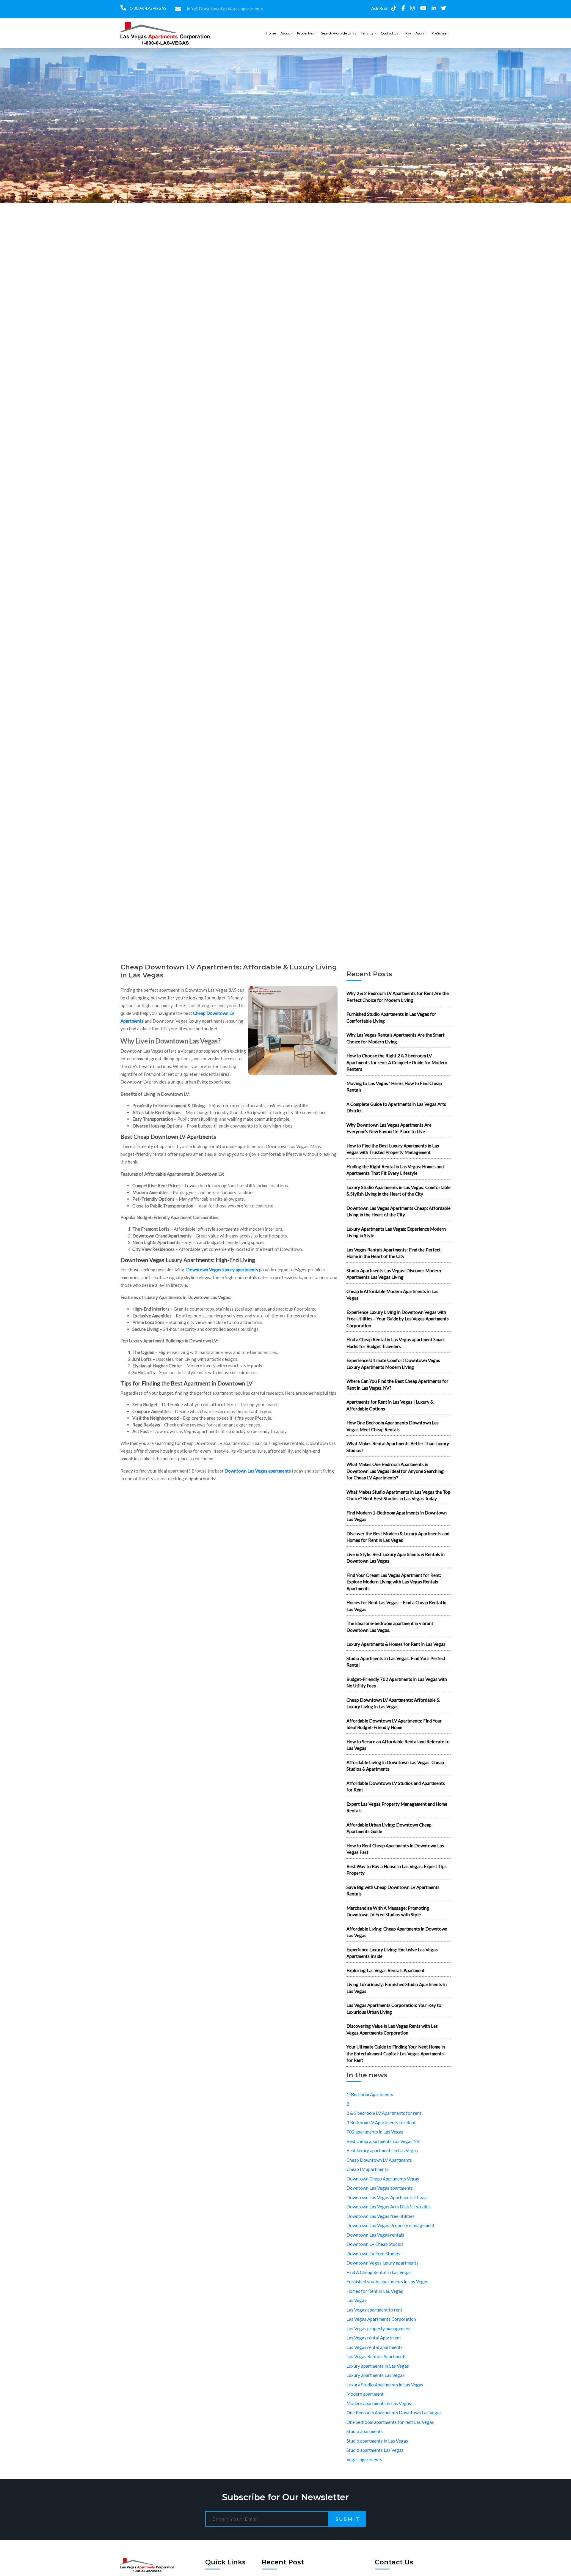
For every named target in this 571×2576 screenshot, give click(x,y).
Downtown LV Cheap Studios (375, 2244)
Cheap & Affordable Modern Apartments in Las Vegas (392, 1295)
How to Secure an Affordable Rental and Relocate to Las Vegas (398, 1745)
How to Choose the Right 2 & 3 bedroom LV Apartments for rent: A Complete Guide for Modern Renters (397, 1062)
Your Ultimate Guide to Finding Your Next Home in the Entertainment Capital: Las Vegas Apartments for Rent (396, 2053)
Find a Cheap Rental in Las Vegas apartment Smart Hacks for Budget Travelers (396, 1343)
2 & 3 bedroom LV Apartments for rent (384, 2113)
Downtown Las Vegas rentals (375, 2235)
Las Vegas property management (379, 2328)
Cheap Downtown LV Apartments (379, 2160)
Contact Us (389, 33)
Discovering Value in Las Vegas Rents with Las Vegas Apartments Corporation (392, 2029)
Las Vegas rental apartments (375, 2347)
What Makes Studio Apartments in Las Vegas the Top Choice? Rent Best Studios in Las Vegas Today (398, 1495)
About (285, 33)
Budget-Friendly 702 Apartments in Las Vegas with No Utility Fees (397, 1683)
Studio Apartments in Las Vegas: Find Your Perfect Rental (396, 1662)
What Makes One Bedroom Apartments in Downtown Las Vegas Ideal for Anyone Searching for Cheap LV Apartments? (395, 1471)
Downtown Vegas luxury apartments (222, 1270)
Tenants (367, 33)
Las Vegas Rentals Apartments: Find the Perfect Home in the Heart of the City (394, 1253)
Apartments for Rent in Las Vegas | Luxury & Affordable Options (390, 1405)
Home (271, 33)
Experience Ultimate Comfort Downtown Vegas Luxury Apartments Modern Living (393, 1364)
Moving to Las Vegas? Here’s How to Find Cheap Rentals (394, 1087)
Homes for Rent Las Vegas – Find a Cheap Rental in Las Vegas (396, 1606)
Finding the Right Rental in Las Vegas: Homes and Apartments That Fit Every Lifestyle (395, 1170)
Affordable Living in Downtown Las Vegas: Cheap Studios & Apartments (395, 1766)
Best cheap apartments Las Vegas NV (383, 2141)
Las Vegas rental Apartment (374, 2338)
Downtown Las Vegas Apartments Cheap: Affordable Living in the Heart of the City (399, 1211)
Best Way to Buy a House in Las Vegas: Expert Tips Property (397, 1870)
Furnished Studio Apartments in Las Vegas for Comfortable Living (391, 1017)
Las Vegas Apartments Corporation (381, 2319)
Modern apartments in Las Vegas (379, 2403)
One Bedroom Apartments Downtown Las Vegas (394, 2413)
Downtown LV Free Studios (373, 2254)
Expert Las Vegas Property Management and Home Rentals (397, 1807)
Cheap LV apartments (367, 2169)
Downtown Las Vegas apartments (258, 1471)
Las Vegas (356, 2300)
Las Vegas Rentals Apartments (377, 2356)
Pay (408, 33)
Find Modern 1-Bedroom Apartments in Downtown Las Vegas (397, 1516)
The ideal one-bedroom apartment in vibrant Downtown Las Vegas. (390, 1627)
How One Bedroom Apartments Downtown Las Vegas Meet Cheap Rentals (393, 1426)
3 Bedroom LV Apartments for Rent (381, 2122)
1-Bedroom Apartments (370, 2094)
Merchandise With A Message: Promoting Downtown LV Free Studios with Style (388, 1911)
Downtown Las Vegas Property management (390, 2225)
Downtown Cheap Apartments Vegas (383, 2179)
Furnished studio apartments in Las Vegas (387, 2281)
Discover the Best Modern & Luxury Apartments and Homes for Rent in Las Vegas (398, 1537)
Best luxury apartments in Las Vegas (382, 2150)
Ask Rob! (380, 8)
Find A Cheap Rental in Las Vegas (379, 2272)
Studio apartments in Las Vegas (377, 2441)
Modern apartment (365, 2394)
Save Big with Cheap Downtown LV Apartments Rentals (393, 1891)
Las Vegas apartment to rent (374, 2310)
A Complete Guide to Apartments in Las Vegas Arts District (396, 1107)
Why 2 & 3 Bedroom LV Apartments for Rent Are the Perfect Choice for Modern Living (398, 997)
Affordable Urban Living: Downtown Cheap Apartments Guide (389, 1828)
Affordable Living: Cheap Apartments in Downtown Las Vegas (397, 1932)
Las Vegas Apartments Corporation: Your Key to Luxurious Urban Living (394, 2009)
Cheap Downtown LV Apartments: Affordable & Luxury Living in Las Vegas (393, 1703)
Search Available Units (339, 33)
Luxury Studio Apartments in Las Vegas (385, 2385)
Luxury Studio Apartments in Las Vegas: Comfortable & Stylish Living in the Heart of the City (399, 1191)
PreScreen (440, 33)
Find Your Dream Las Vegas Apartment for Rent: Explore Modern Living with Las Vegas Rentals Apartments (394, 1582)
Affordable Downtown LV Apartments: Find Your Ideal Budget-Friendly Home (394, 1724)
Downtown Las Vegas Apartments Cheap (387, 2197)
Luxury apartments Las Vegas (375, 2375)
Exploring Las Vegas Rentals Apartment (386, 1970)
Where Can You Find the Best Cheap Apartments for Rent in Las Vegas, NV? (397, 1384)
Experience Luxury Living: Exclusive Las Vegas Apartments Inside (392, 1953)
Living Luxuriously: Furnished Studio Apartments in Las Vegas (397, 1988)
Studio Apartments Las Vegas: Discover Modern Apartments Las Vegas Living (394, 1274)
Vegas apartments (364, 2460)
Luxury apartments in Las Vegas (378, 2366)
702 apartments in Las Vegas (375, 2132)
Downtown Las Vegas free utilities (381, 2216)
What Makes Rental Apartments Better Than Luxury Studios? (398, 1447)
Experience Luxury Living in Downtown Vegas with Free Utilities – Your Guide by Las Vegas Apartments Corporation (398, 1319)
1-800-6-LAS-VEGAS (148, 8)
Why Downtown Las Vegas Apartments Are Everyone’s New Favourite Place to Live (389, 1128)
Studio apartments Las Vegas (375, 2450)
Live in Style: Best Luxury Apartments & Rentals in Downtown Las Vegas (396, 1558)
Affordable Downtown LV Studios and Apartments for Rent (396, 1787)
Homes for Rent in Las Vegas (375, 2291)
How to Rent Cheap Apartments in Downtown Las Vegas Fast (395, 1849)
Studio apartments (365, 2431)
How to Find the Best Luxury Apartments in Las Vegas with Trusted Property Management (393, 1149)
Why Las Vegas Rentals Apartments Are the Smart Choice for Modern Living (396, 1038)
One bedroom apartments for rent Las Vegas (390, 2422)
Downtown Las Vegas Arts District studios (389, 2207)
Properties (306, 33)
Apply (420, 33)
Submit (348, 2519)
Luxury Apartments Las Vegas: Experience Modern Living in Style (396, 1232)
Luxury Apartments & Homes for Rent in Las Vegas (396, 1644)
